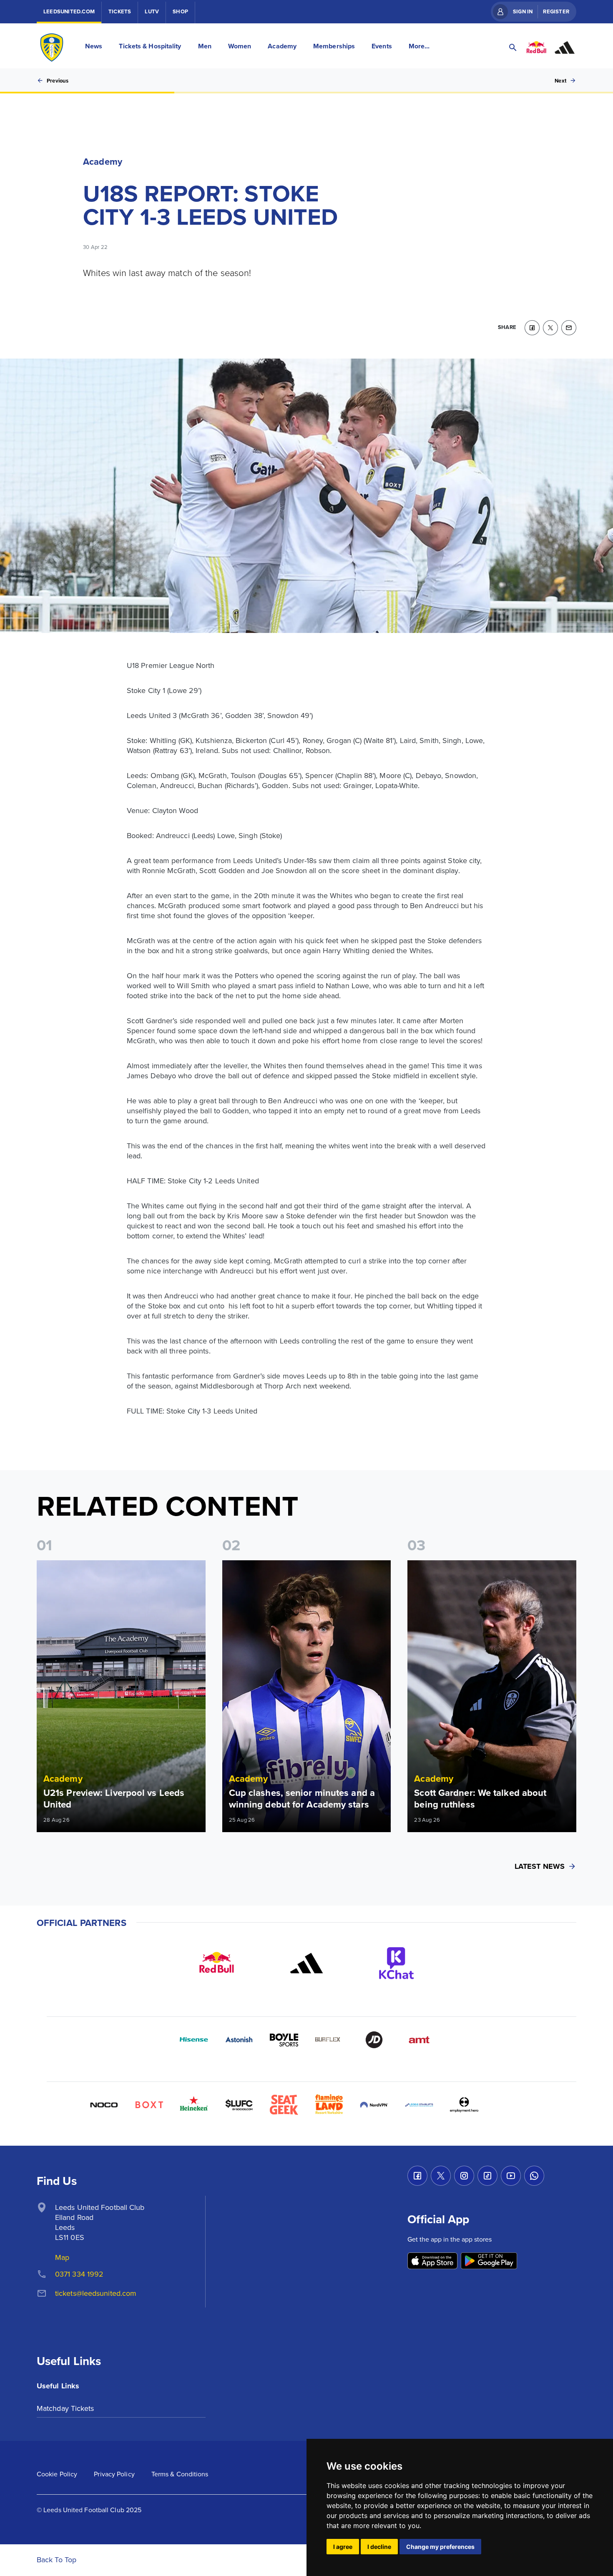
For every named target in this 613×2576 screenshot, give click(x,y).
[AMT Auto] (419, 2040)
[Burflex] (329, 2040)
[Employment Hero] (464, 2105)
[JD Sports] (374, 2040)
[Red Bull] (216, 1963)
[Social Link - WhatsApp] (534, 2176)
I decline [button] (379, 2547)
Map (62, 2257)
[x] (550, 328)
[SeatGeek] (284, 2105)
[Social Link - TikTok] (487, 2176)
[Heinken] (194, 2105)
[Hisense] (194, 2040)
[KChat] (397, 1963)
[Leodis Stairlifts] (419, 2105)
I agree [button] (343, 2547)
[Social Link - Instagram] (464, 2176)
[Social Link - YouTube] (511, 2176)
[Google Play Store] (489, 2261)
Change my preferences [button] (440, 2547)
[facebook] (532, 328)
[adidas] (306, 1963)
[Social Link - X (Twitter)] (441, 2176)
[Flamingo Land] (329, 2105)
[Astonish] (239, 2040)
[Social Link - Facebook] (417, 2176)
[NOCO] (104, 2105)
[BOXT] (149, 2105)
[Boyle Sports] (284, 2040)
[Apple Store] (432, 2261)
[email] (569, 328)
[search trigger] (513, 48)
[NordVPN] (374, 2105)
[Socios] (239, 2105)
